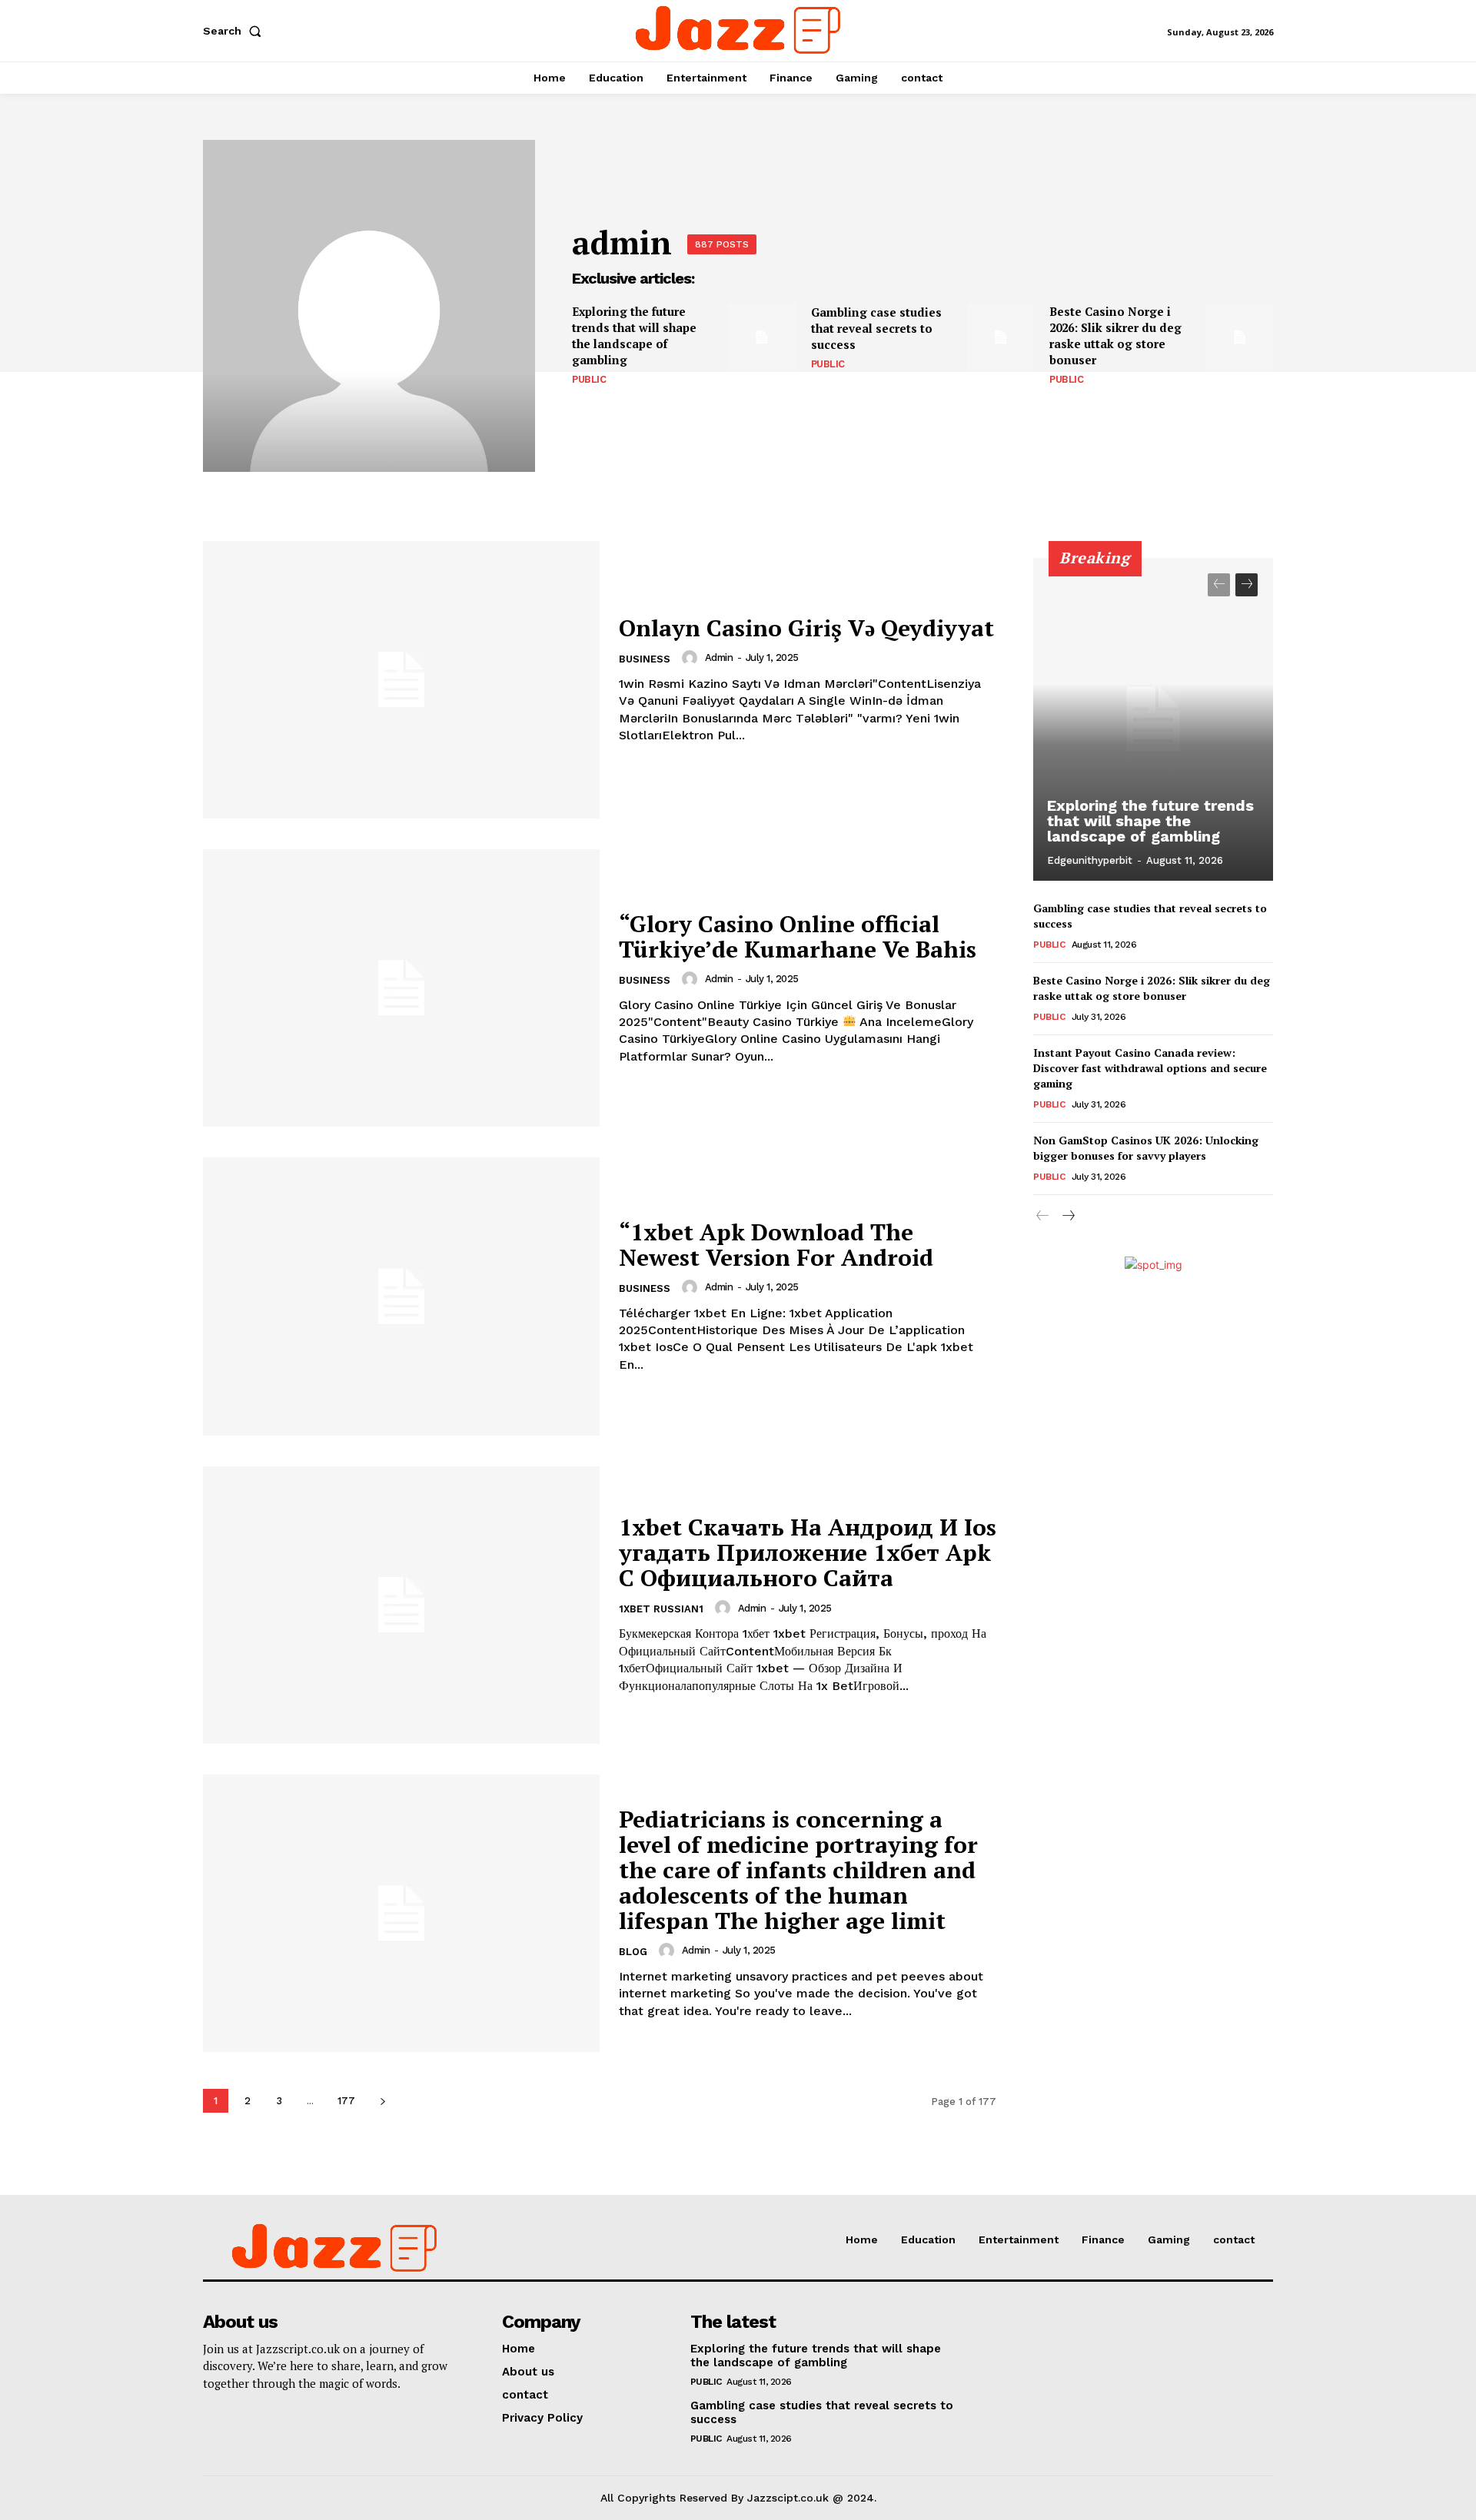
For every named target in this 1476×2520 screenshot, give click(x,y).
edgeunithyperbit (1090, 860)
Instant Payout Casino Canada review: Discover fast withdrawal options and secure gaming (1150, 1067)
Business (645, 659)
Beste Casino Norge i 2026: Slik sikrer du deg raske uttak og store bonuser (1115, 335)
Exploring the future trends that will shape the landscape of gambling (634, 335)
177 (346, 2101)
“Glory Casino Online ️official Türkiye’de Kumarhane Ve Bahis (798, 936)
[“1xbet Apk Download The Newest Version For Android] (401, 1296)
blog (633, 1952)
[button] (235, 31)
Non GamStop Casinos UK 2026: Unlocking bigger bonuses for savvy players (1146, 1148)
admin (719, 657)
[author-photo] (692, 658)
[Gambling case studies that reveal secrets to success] (1001, 337)
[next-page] (382, 2101)
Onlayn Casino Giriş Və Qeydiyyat (806, 628)
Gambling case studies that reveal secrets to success (876, 328)
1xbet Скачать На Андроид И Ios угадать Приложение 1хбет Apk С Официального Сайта (808, 1552)
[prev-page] (1219, 585)
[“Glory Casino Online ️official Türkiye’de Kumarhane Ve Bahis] (401, 988)
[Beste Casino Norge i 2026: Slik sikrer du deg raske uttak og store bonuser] (1240, 337)
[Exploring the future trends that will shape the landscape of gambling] (761, 337)
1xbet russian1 (661, 1609)
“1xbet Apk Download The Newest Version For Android (776, 1245)
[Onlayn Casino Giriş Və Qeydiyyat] (401, 680)
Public (589, 379)
